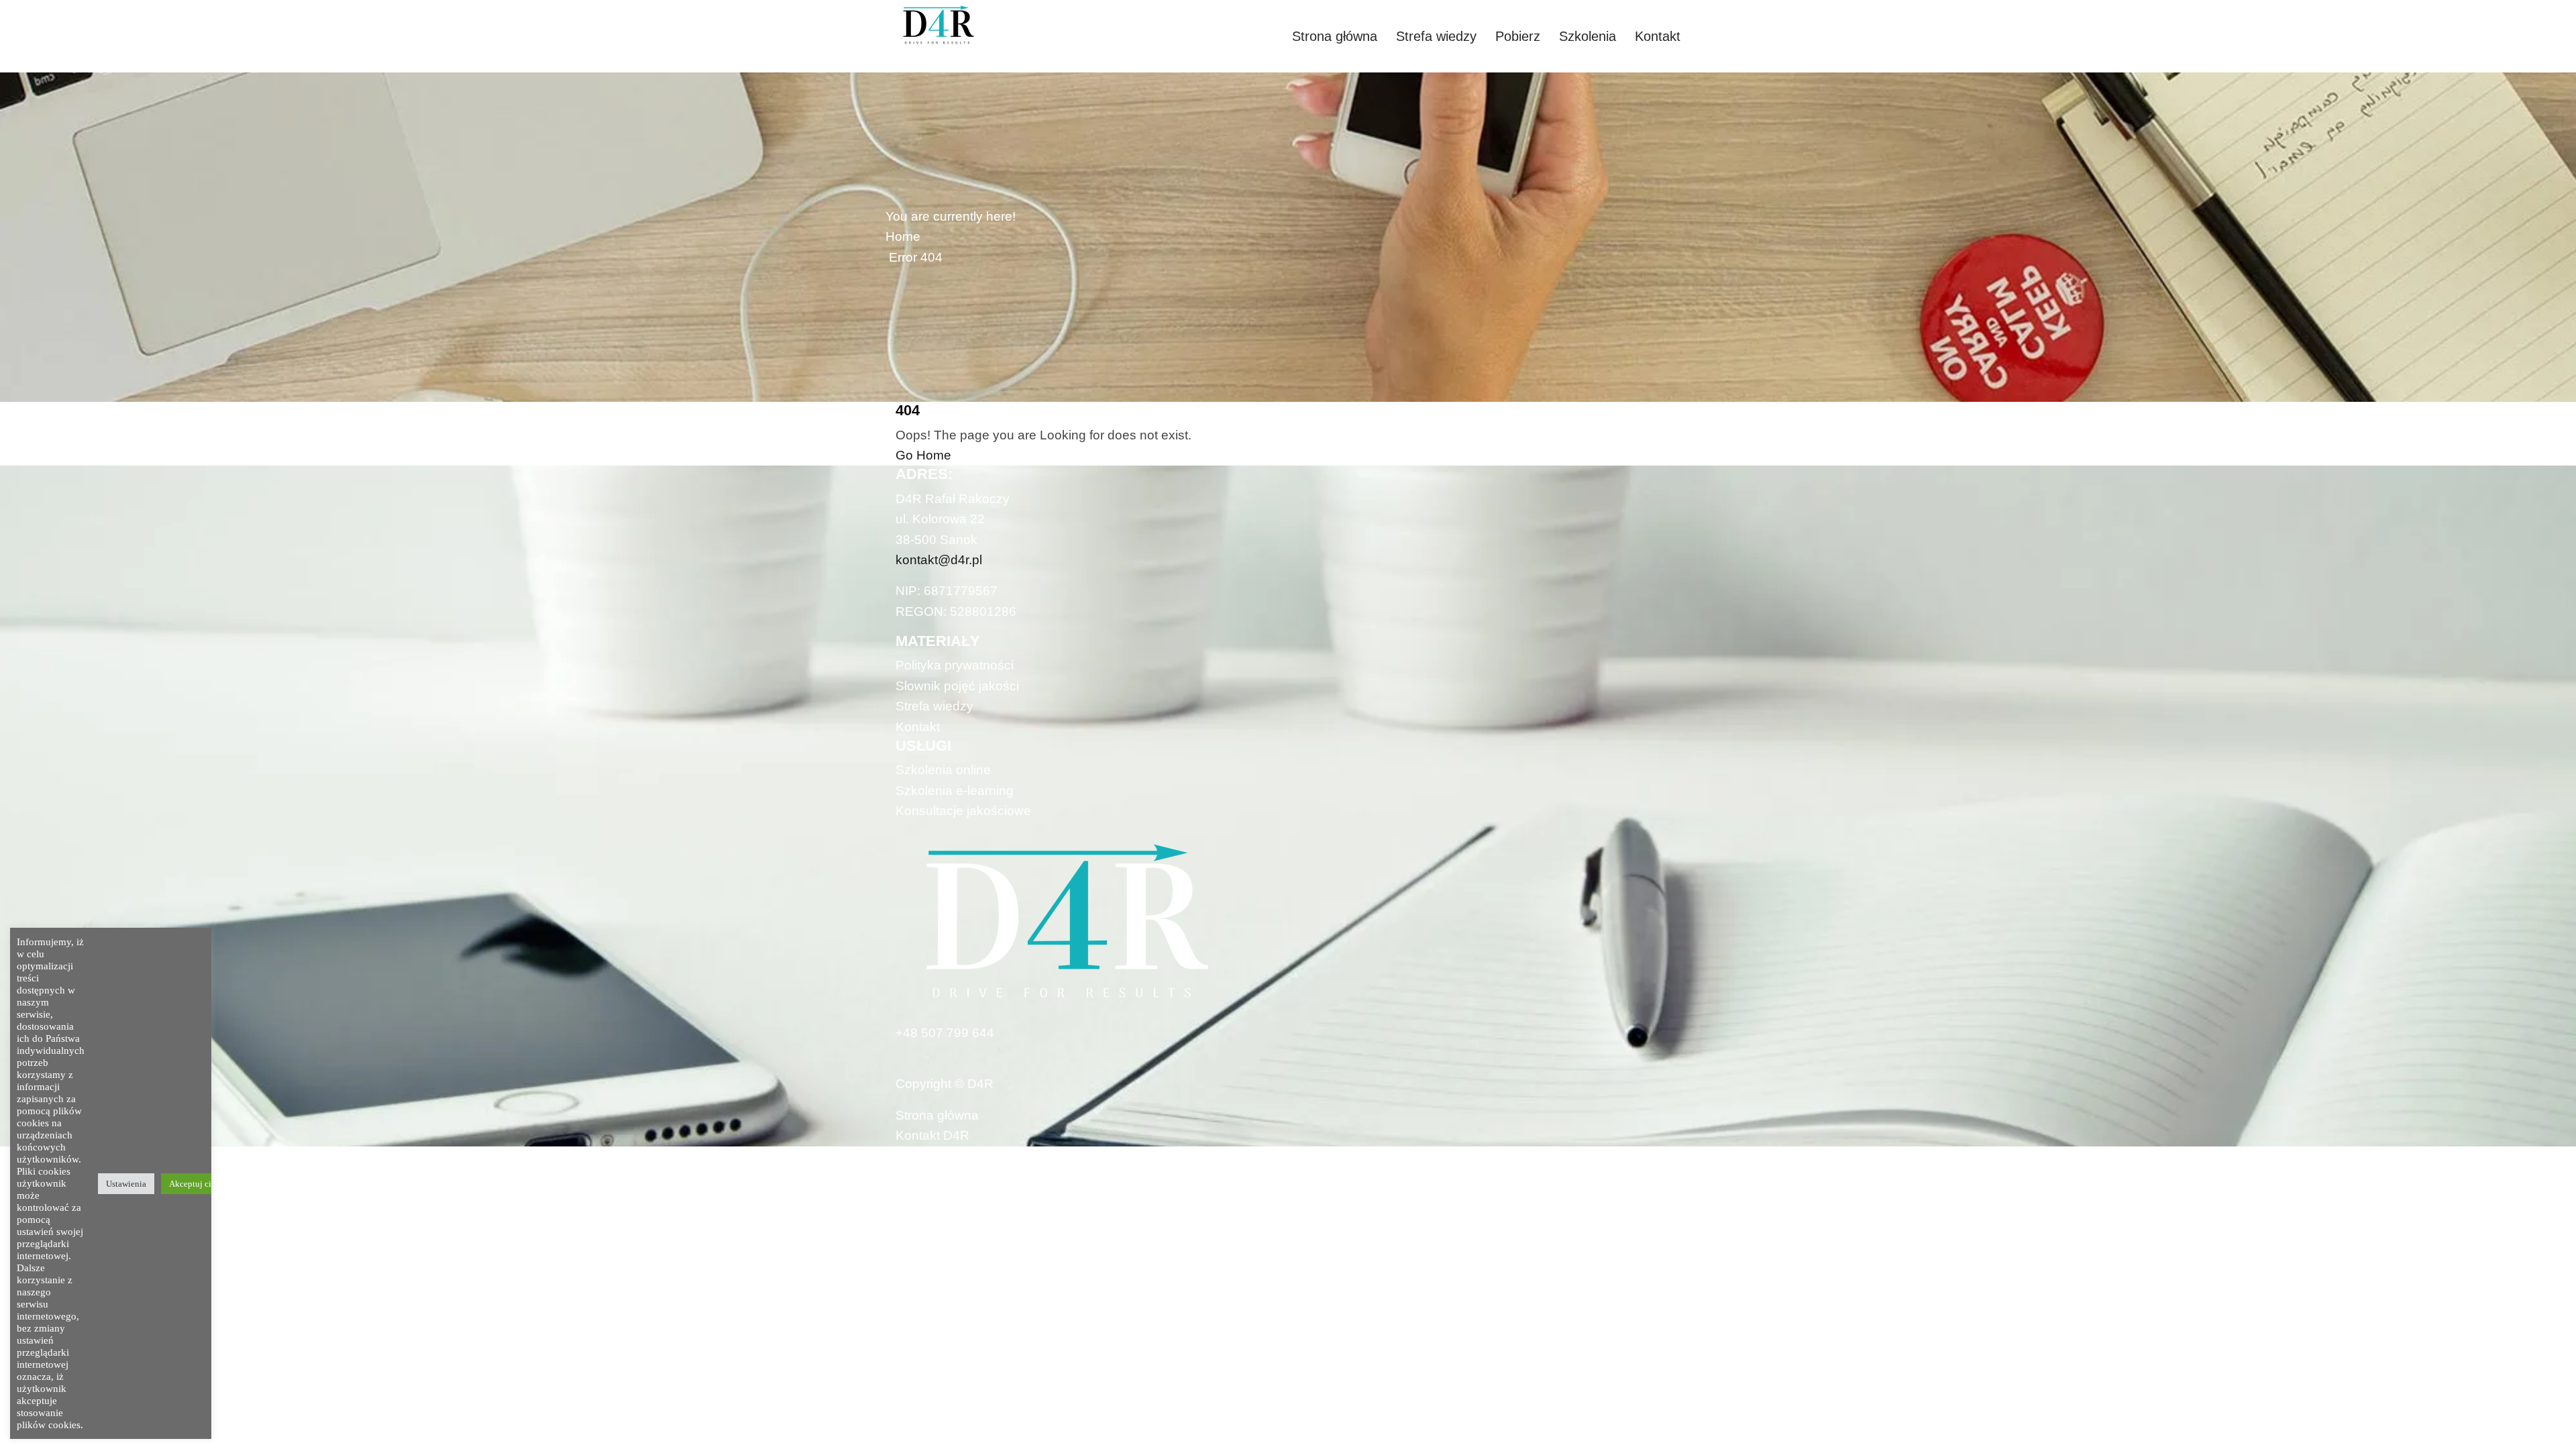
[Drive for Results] (986, 25)
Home (903, 236)
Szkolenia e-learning (955, 791)
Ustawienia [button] (126, 1184)
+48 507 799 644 (945, 1033)
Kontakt (1658, 36)
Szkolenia (1588, 36)
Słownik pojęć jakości (957, 686)
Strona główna (1335, 36)
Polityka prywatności (955, 665)
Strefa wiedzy (1436, 36)
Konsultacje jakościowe (963, 811)
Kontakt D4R (932, 1135)
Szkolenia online (943, 770)
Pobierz (1518, 36)
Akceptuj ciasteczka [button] (206, 1184)
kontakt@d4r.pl (939, 560)
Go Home (923, 455)
